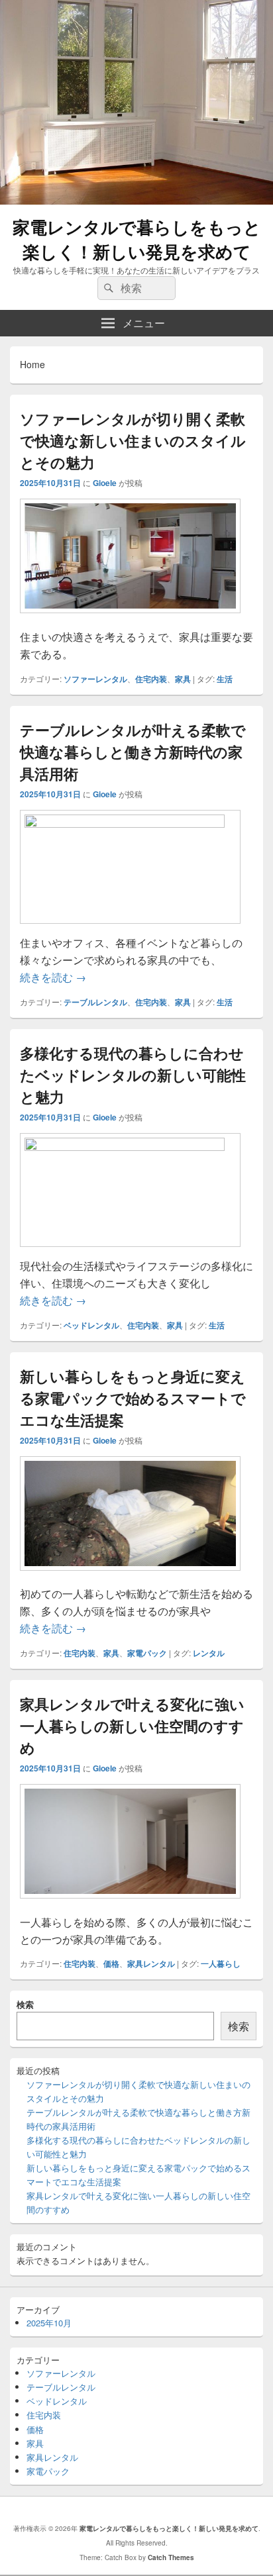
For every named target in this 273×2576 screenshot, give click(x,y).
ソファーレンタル (95, 679)
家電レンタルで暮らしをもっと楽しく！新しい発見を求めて (137, 239)
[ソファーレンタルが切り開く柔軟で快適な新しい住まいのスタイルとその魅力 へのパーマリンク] (130, 619)
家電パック (147, 1653)
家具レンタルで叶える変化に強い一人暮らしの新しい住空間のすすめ (132, 1726)
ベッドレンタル (91, 1325)
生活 (225, 679)
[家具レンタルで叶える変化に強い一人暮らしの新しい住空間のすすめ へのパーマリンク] (130, 1905)
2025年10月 (49, 2323)
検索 (25, 2004)
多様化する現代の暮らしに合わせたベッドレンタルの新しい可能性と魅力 (133, 1075)
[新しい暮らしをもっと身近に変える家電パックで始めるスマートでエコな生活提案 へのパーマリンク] (130, 1577)
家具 (183, 679)
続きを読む (53, 977)
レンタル (209, 1653)
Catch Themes (171, 2557)
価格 (111, 1963)
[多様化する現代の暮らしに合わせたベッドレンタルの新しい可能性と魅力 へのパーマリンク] (130, 1147)
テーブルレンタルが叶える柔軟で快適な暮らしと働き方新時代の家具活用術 (133, 752)
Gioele (105, 483)
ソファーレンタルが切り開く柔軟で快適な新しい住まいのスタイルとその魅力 (133, 440)
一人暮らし (221, 1963)
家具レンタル (151, 1963)
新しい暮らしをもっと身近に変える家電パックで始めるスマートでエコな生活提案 (133, 1398)
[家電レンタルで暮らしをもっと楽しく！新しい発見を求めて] (136, 200)
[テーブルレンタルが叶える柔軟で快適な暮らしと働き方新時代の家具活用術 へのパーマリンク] (130, 823)
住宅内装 (151, 679)
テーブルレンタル (95, 1002)
